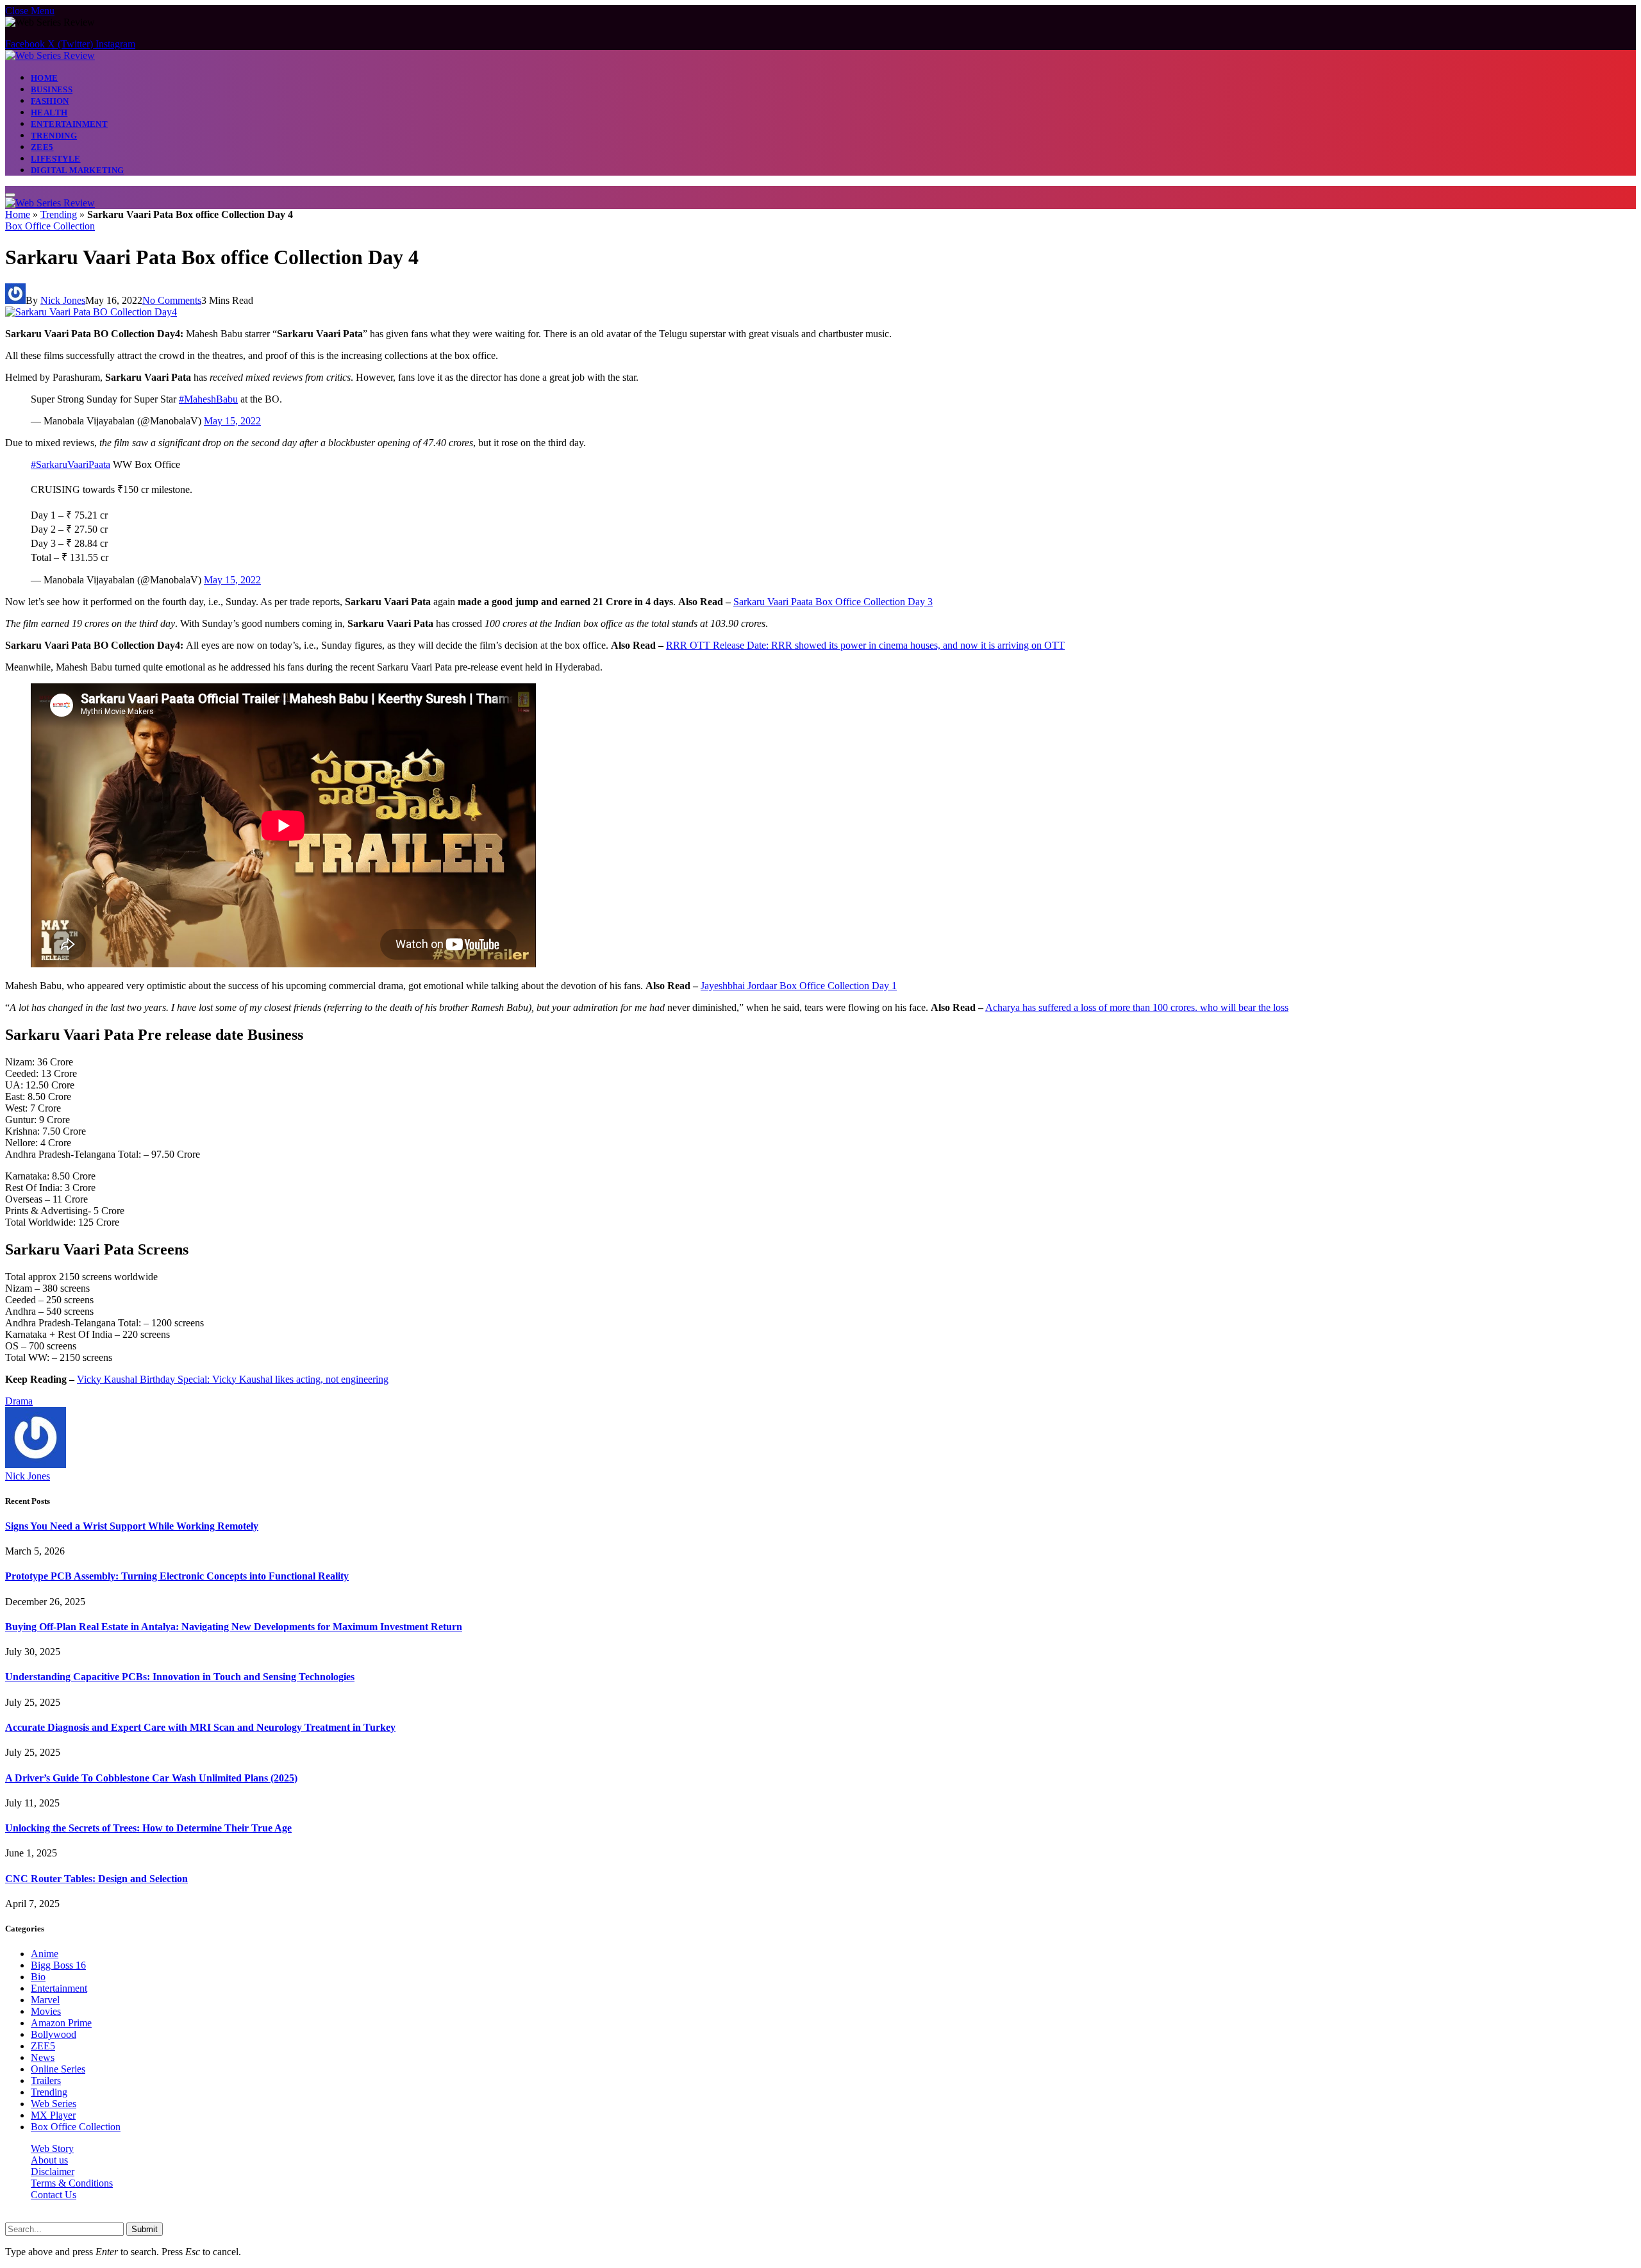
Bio (38, 1977)
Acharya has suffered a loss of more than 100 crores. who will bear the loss (1137, 1007)
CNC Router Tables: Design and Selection (96, 1879)
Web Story (52, 2148)
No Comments (172, 300)
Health (49, 113)
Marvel (45, 2000)
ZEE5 (42, 147)
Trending (54, 136)
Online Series (58, 2069)
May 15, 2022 (232, 421)
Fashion (50, 101)
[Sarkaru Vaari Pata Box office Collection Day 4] (91, 312)
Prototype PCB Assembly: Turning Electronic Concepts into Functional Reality (177, 1576)
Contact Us (54, 2195)
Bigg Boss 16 (58, 1965)
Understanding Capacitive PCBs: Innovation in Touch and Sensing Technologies (180, 1677)
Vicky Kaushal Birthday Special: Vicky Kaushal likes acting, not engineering (233, 1379)
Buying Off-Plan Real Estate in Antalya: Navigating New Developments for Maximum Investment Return (234, 1627)
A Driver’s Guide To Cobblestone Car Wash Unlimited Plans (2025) (151, 1778)
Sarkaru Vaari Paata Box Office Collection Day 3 (833, 602)
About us (49, 2160)
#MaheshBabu (208, 399)
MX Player (53, 2115)
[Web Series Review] (50, 55)
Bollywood (54, 2034)
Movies (46, 2011)
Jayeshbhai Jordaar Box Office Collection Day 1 (799, 986)
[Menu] (10, 195)
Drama (19, 1401)
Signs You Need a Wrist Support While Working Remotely (132, 1526)
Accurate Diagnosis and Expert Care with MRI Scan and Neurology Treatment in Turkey (200, 1727)
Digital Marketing (78, 170)
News (43, 2057)
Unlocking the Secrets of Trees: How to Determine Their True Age (148, 1828)
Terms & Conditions (72, 2183)
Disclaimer (53, 2172)
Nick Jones (63, 300)
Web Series (54, 2104)
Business (52, 89)
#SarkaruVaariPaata (71, 464)
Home (45, 78)
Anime (45, 1954)
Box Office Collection (50, 226)
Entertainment (69, 124)
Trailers (46, 2080)
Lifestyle (56, 159)
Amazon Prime (61, 2023)
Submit (145, 2229)
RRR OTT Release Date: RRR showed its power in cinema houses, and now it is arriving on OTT (865, 645)
